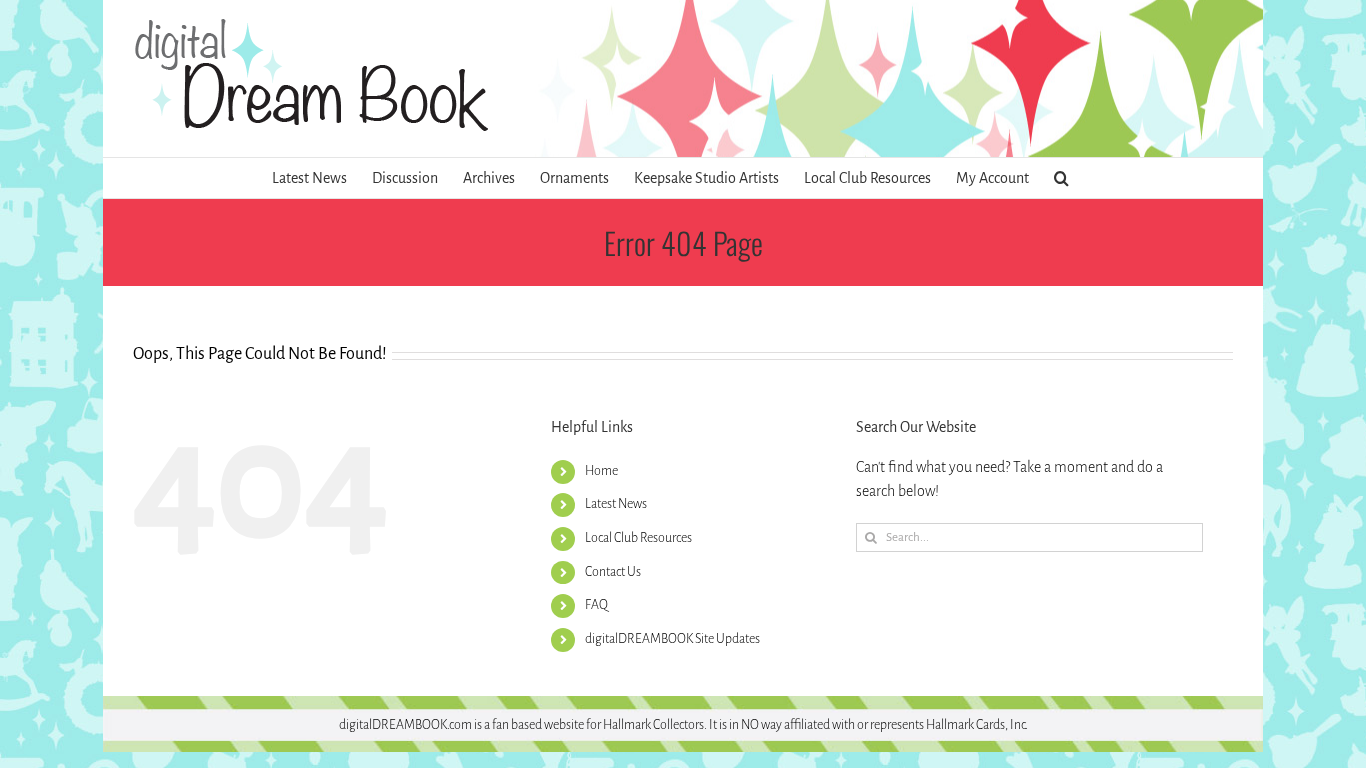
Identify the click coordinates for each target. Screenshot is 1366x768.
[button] (1061, 178)
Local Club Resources (638, 538)
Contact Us (613, 572)
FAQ (596, 605)
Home (601, 471)
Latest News (616, 504)
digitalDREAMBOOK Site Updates (672, 639)
